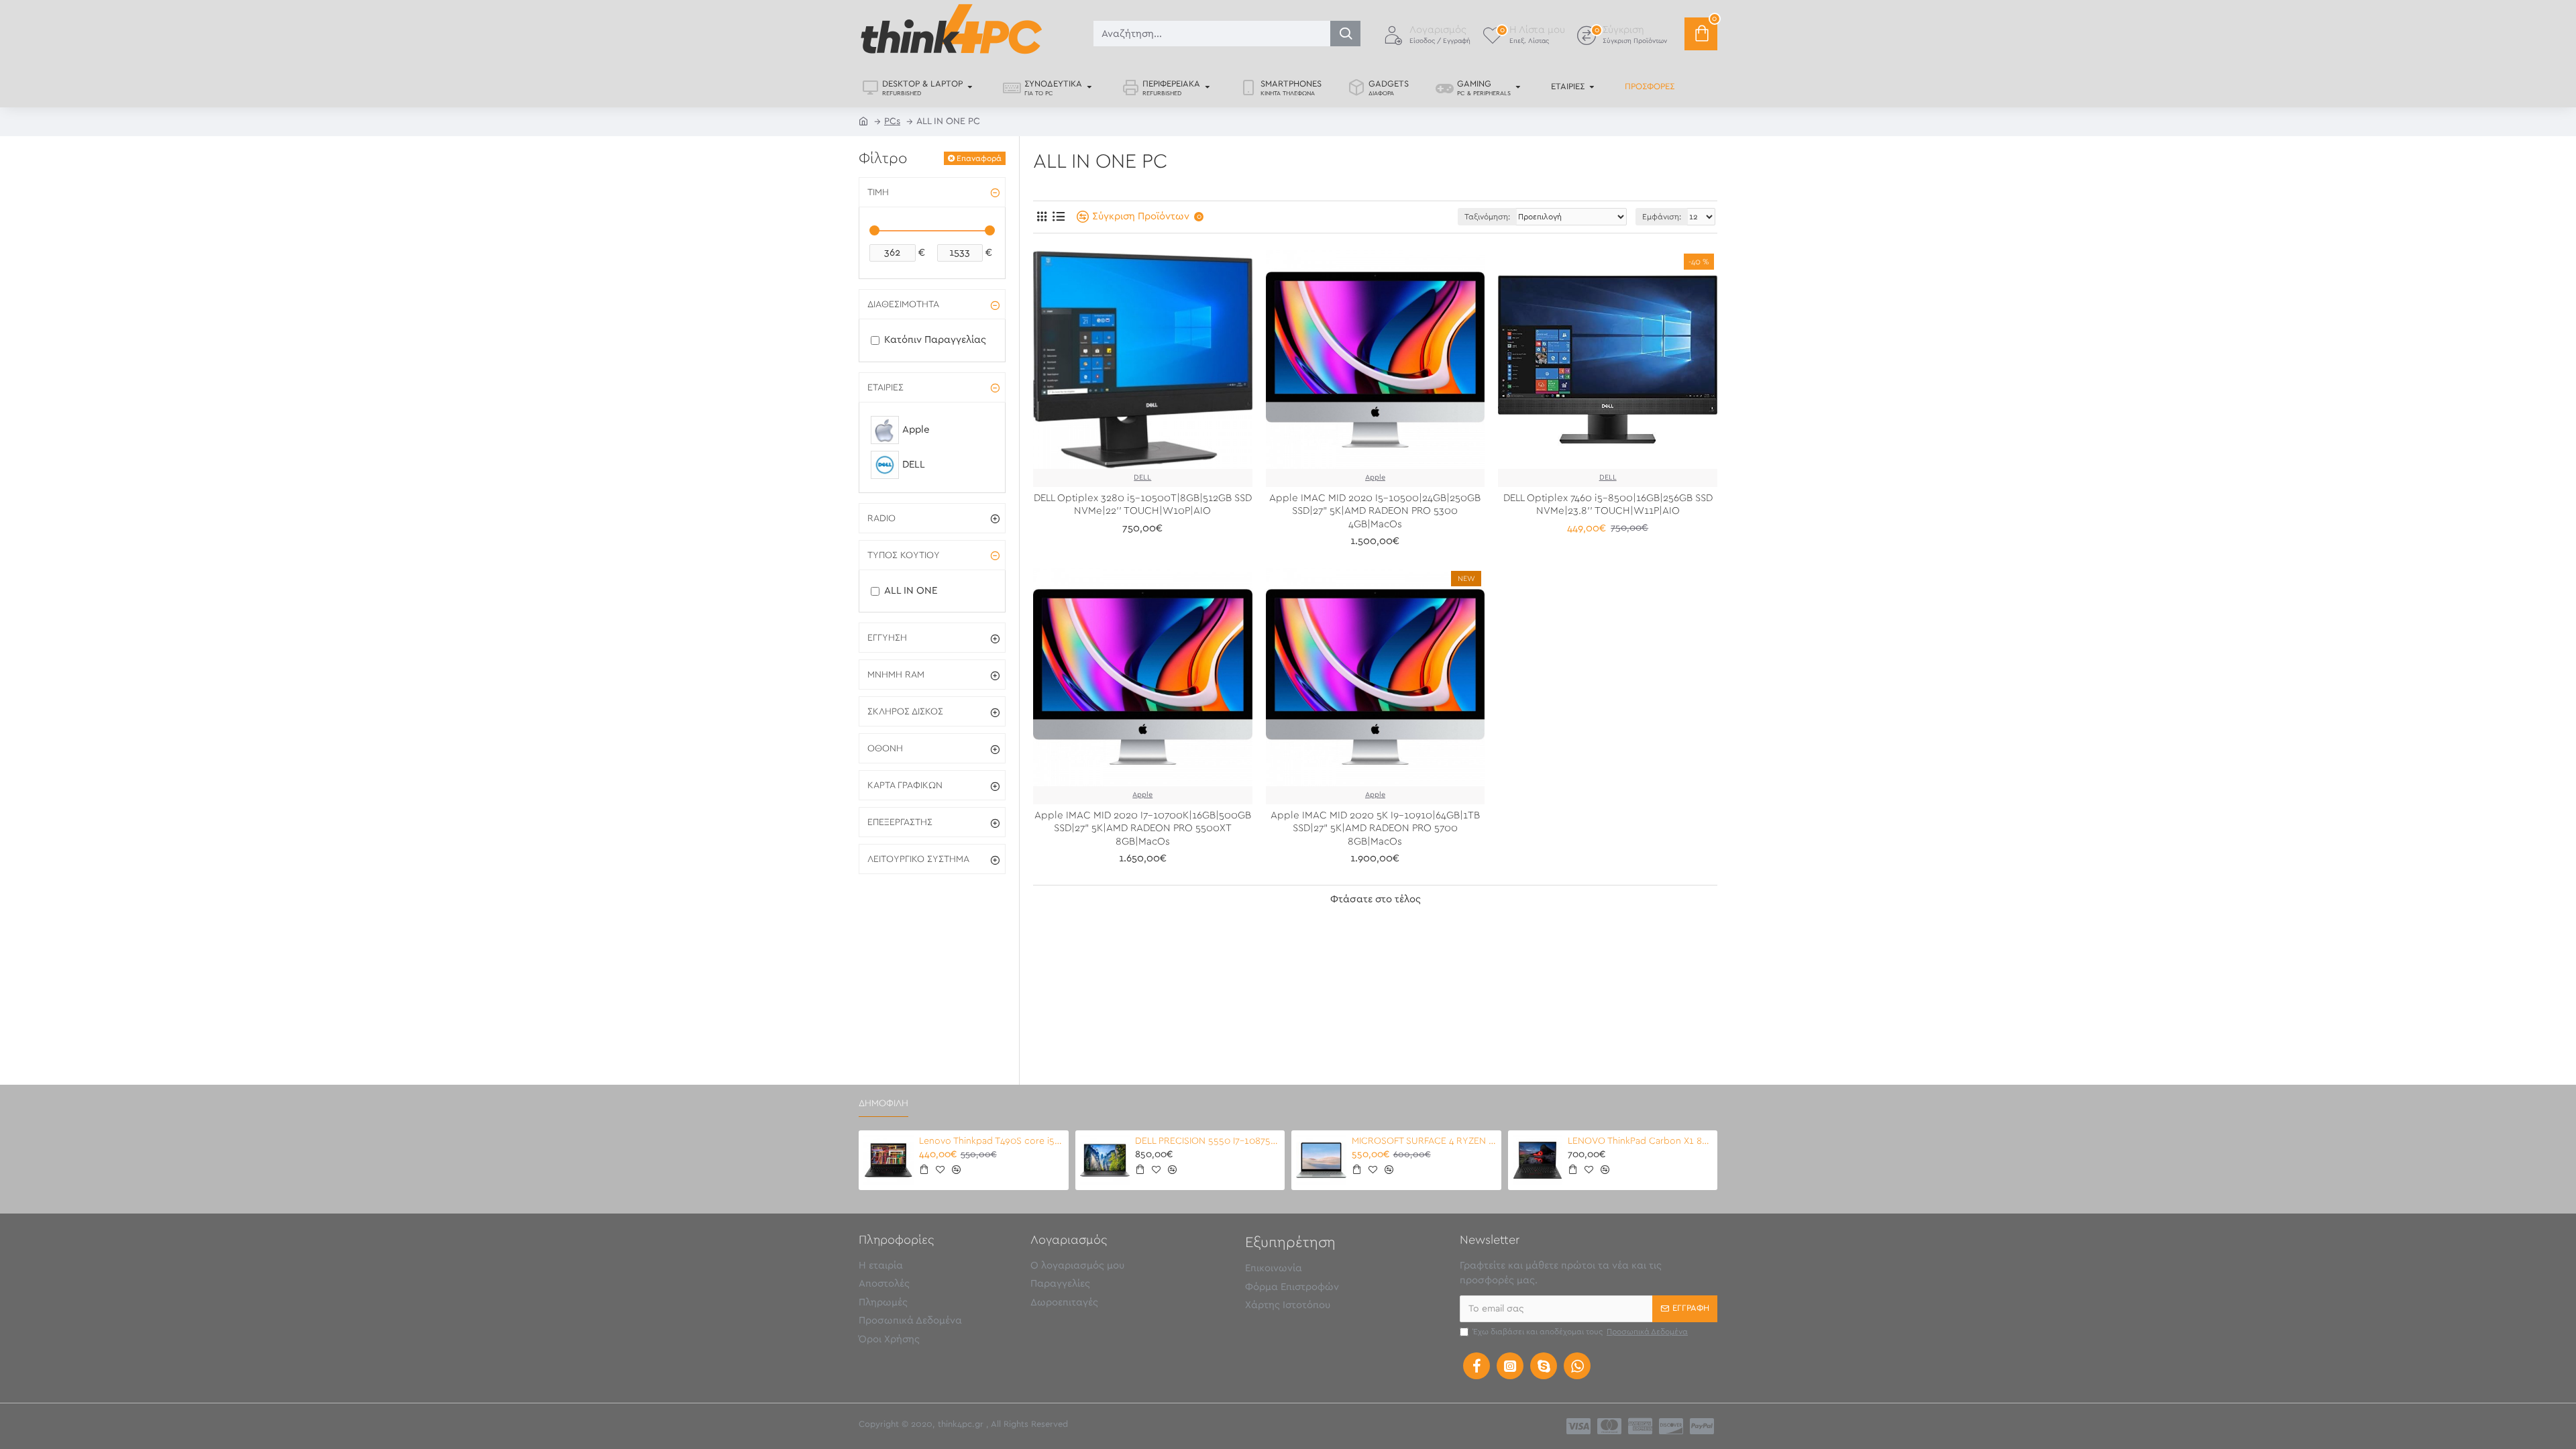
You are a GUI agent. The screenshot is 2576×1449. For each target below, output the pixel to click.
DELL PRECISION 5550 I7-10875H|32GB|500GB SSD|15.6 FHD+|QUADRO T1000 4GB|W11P (1207, 1141)
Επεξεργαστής (900, 822)
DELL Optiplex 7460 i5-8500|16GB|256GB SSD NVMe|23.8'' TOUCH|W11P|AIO (1608, 505)
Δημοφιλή (883, 1104)
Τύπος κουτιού (904, 555)
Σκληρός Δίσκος (905, 712)
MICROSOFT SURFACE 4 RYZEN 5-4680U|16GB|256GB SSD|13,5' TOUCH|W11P (1424, 1141)
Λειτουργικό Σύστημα (918, 859)
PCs (892, 121)
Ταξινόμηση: (1487, 217)
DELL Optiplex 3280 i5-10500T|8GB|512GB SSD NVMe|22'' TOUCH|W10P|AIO (1143, 505)
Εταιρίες (885, 388)
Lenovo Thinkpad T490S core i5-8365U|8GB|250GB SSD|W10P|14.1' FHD (991, 1141)
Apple (1375, 477)
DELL (1142, 477)
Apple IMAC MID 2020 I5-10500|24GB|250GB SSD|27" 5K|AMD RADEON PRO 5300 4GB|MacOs (1375, 511)
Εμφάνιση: (1662, 217)
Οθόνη (885, 749)
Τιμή (878, 193)
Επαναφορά (979, 158)
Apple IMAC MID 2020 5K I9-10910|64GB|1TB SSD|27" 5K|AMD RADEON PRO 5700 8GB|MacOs (1375, 828)
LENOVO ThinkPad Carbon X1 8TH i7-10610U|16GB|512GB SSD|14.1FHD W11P (1640, 1141)
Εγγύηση (887, 638)
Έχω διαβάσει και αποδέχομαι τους (1580, 1332)
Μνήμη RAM (896, 675)
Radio (881, 519)
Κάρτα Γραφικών (905, 786)
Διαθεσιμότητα (903, 305)
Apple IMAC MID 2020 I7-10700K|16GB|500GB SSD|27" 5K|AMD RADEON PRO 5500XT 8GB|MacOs (1143, 828)
